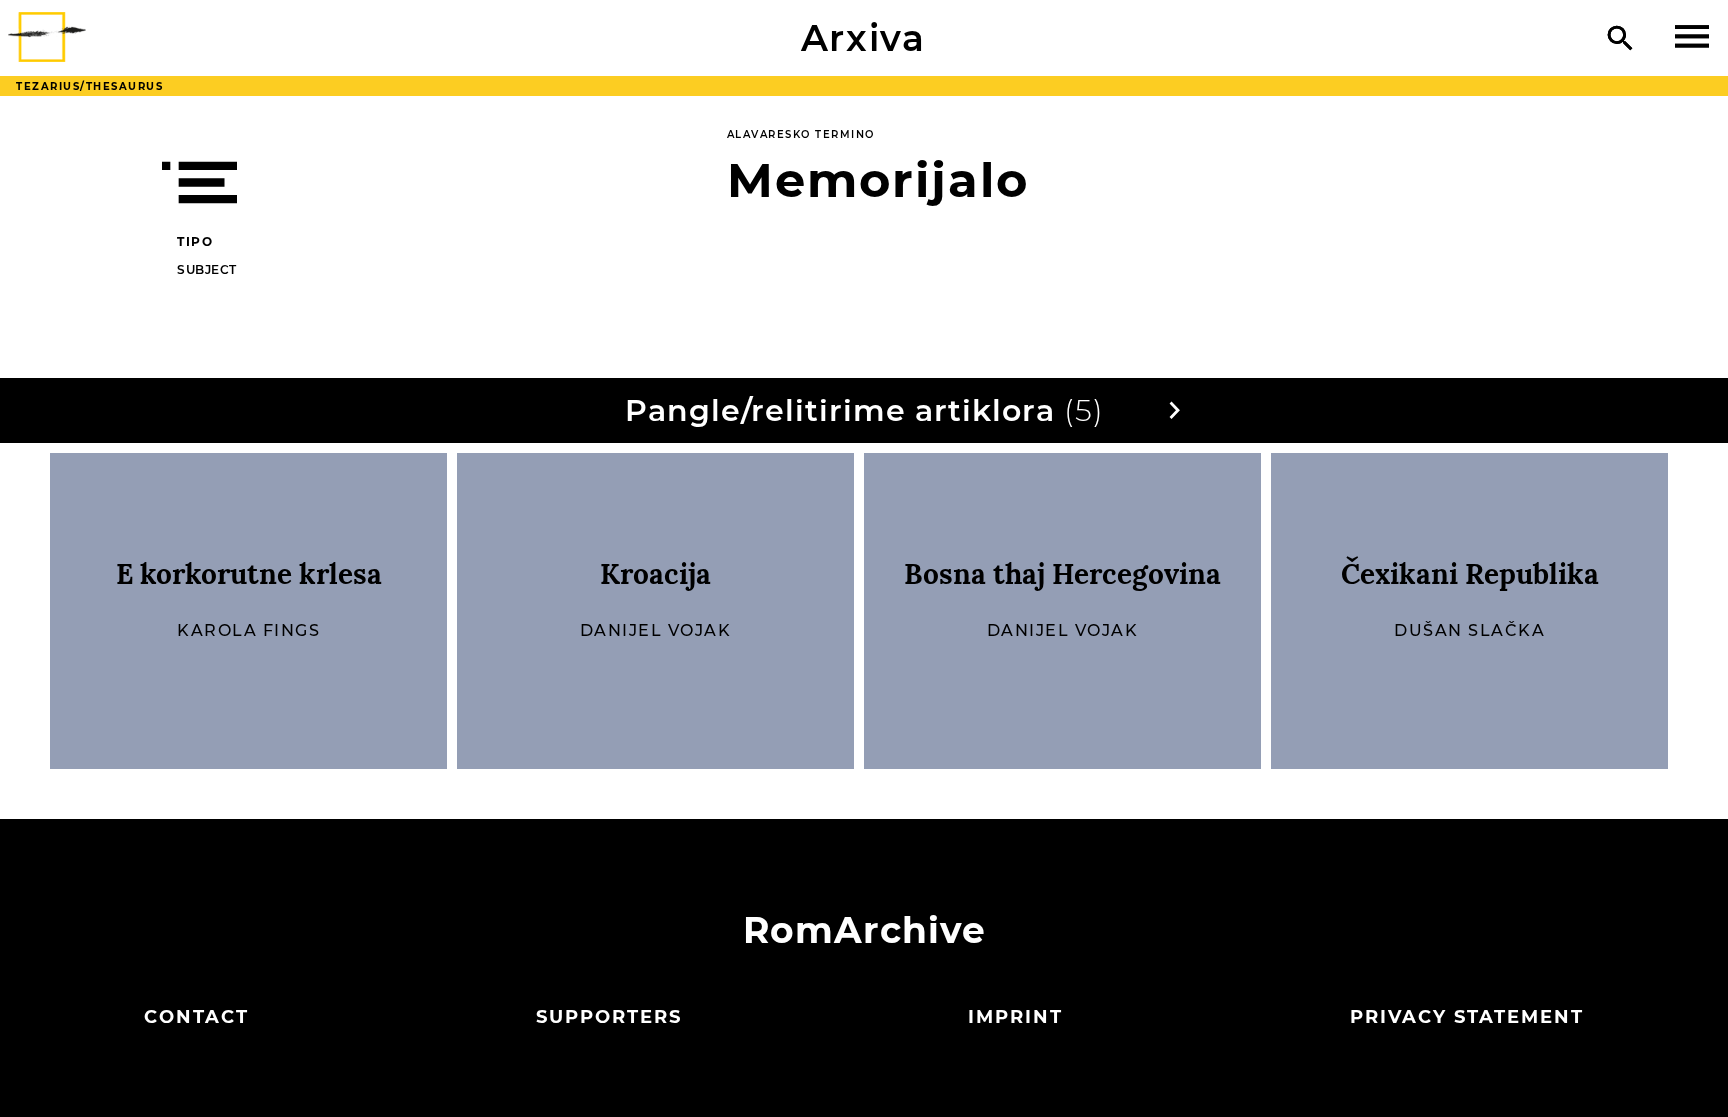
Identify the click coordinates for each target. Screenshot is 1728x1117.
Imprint (1015, 1017)
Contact (196, 1017)
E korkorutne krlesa (249, 574)
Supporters (609, 1017)
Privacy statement (1467, 1017)
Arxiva (863, 38)
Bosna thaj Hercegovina (1062, 574)
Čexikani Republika (1470, 574)
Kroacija (655, 574)
